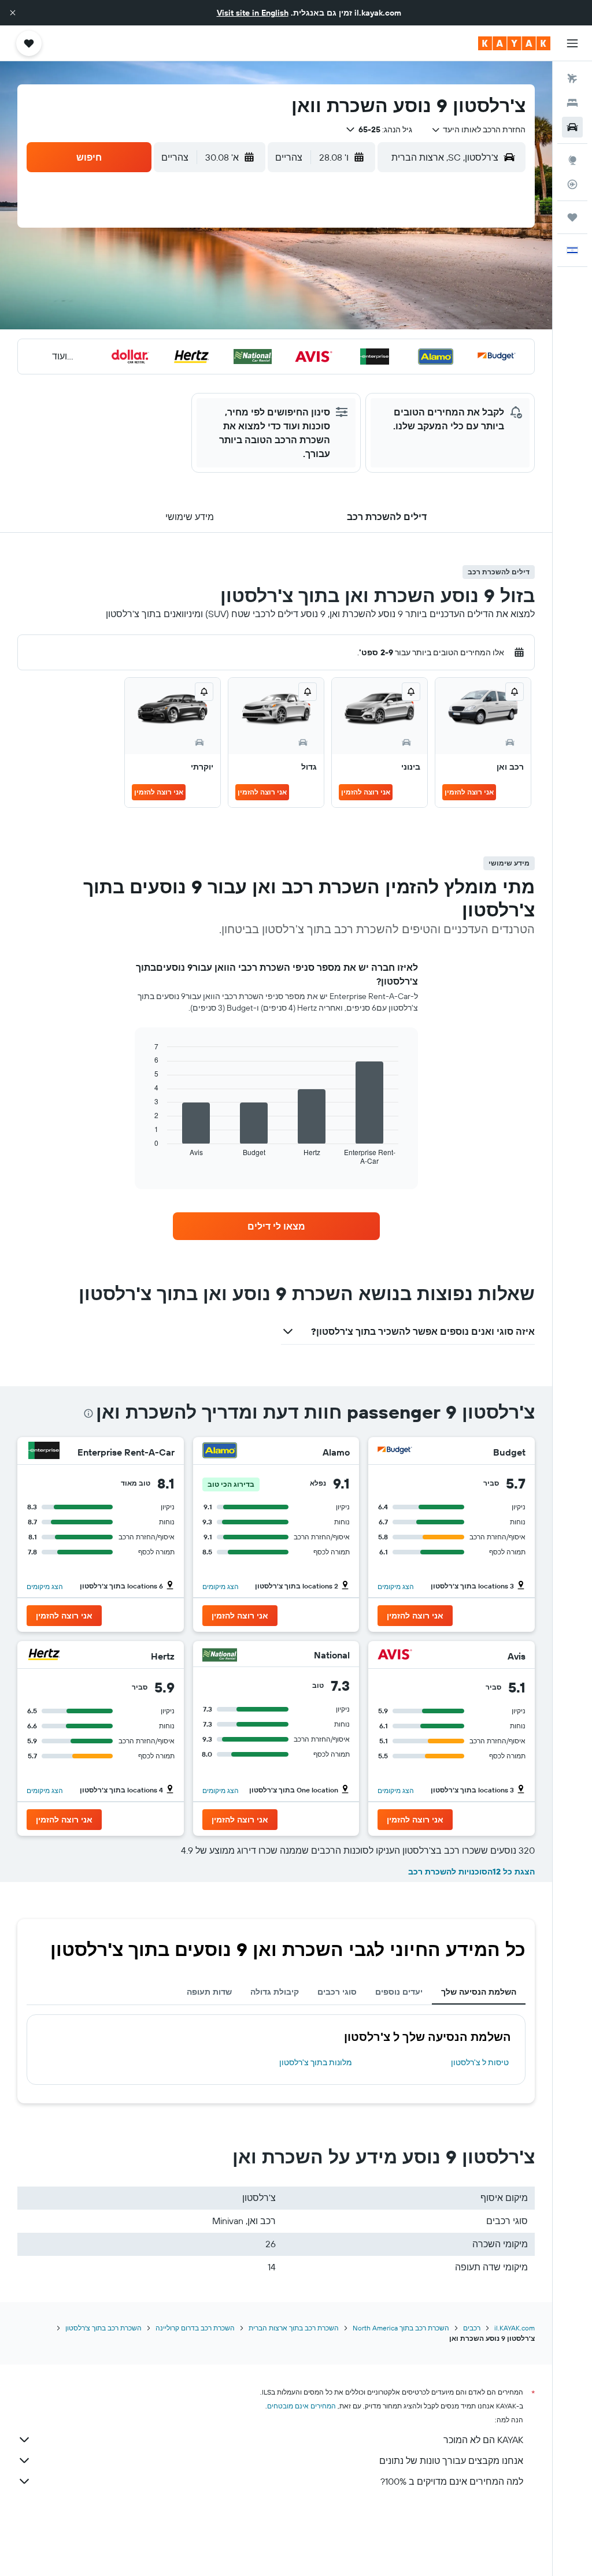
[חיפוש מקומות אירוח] (572, 103)
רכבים (472, 2328)
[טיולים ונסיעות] (572, 217)
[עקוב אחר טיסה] (572, 184)
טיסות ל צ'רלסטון (480, 2062)
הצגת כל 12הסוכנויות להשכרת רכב (471, 1872)
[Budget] (395, 1452)
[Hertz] (44, 1656)
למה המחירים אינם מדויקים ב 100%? (452, 2481)
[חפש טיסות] (572, 79)
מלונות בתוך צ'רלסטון (316, 2062)
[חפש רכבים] (572, 127)
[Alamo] (220, 1452)
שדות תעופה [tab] (209, 1992)
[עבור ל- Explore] (572, 160)
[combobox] (478, 129)
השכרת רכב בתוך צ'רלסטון (103, 2328)
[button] (13, 13)
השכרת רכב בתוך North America (401, 2328)
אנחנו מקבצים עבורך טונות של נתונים (451, 2460)
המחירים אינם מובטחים (301, 2406)
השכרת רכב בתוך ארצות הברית (294, 2328)
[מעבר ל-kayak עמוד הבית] (514, 43)
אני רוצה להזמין (469, 792)
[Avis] (395, 1656)
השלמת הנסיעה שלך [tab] (479, 1992)
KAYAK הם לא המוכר (483, 2440)
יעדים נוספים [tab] (399, 1992)
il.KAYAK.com (515, 2328)
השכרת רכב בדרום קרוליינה (195, 2328)
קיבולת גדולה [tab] (275, 1992)
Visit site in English (253, 13)
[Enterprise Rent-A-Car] (44, 1452)
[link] (276, 1226)
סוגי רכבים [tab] (337, 1992)
